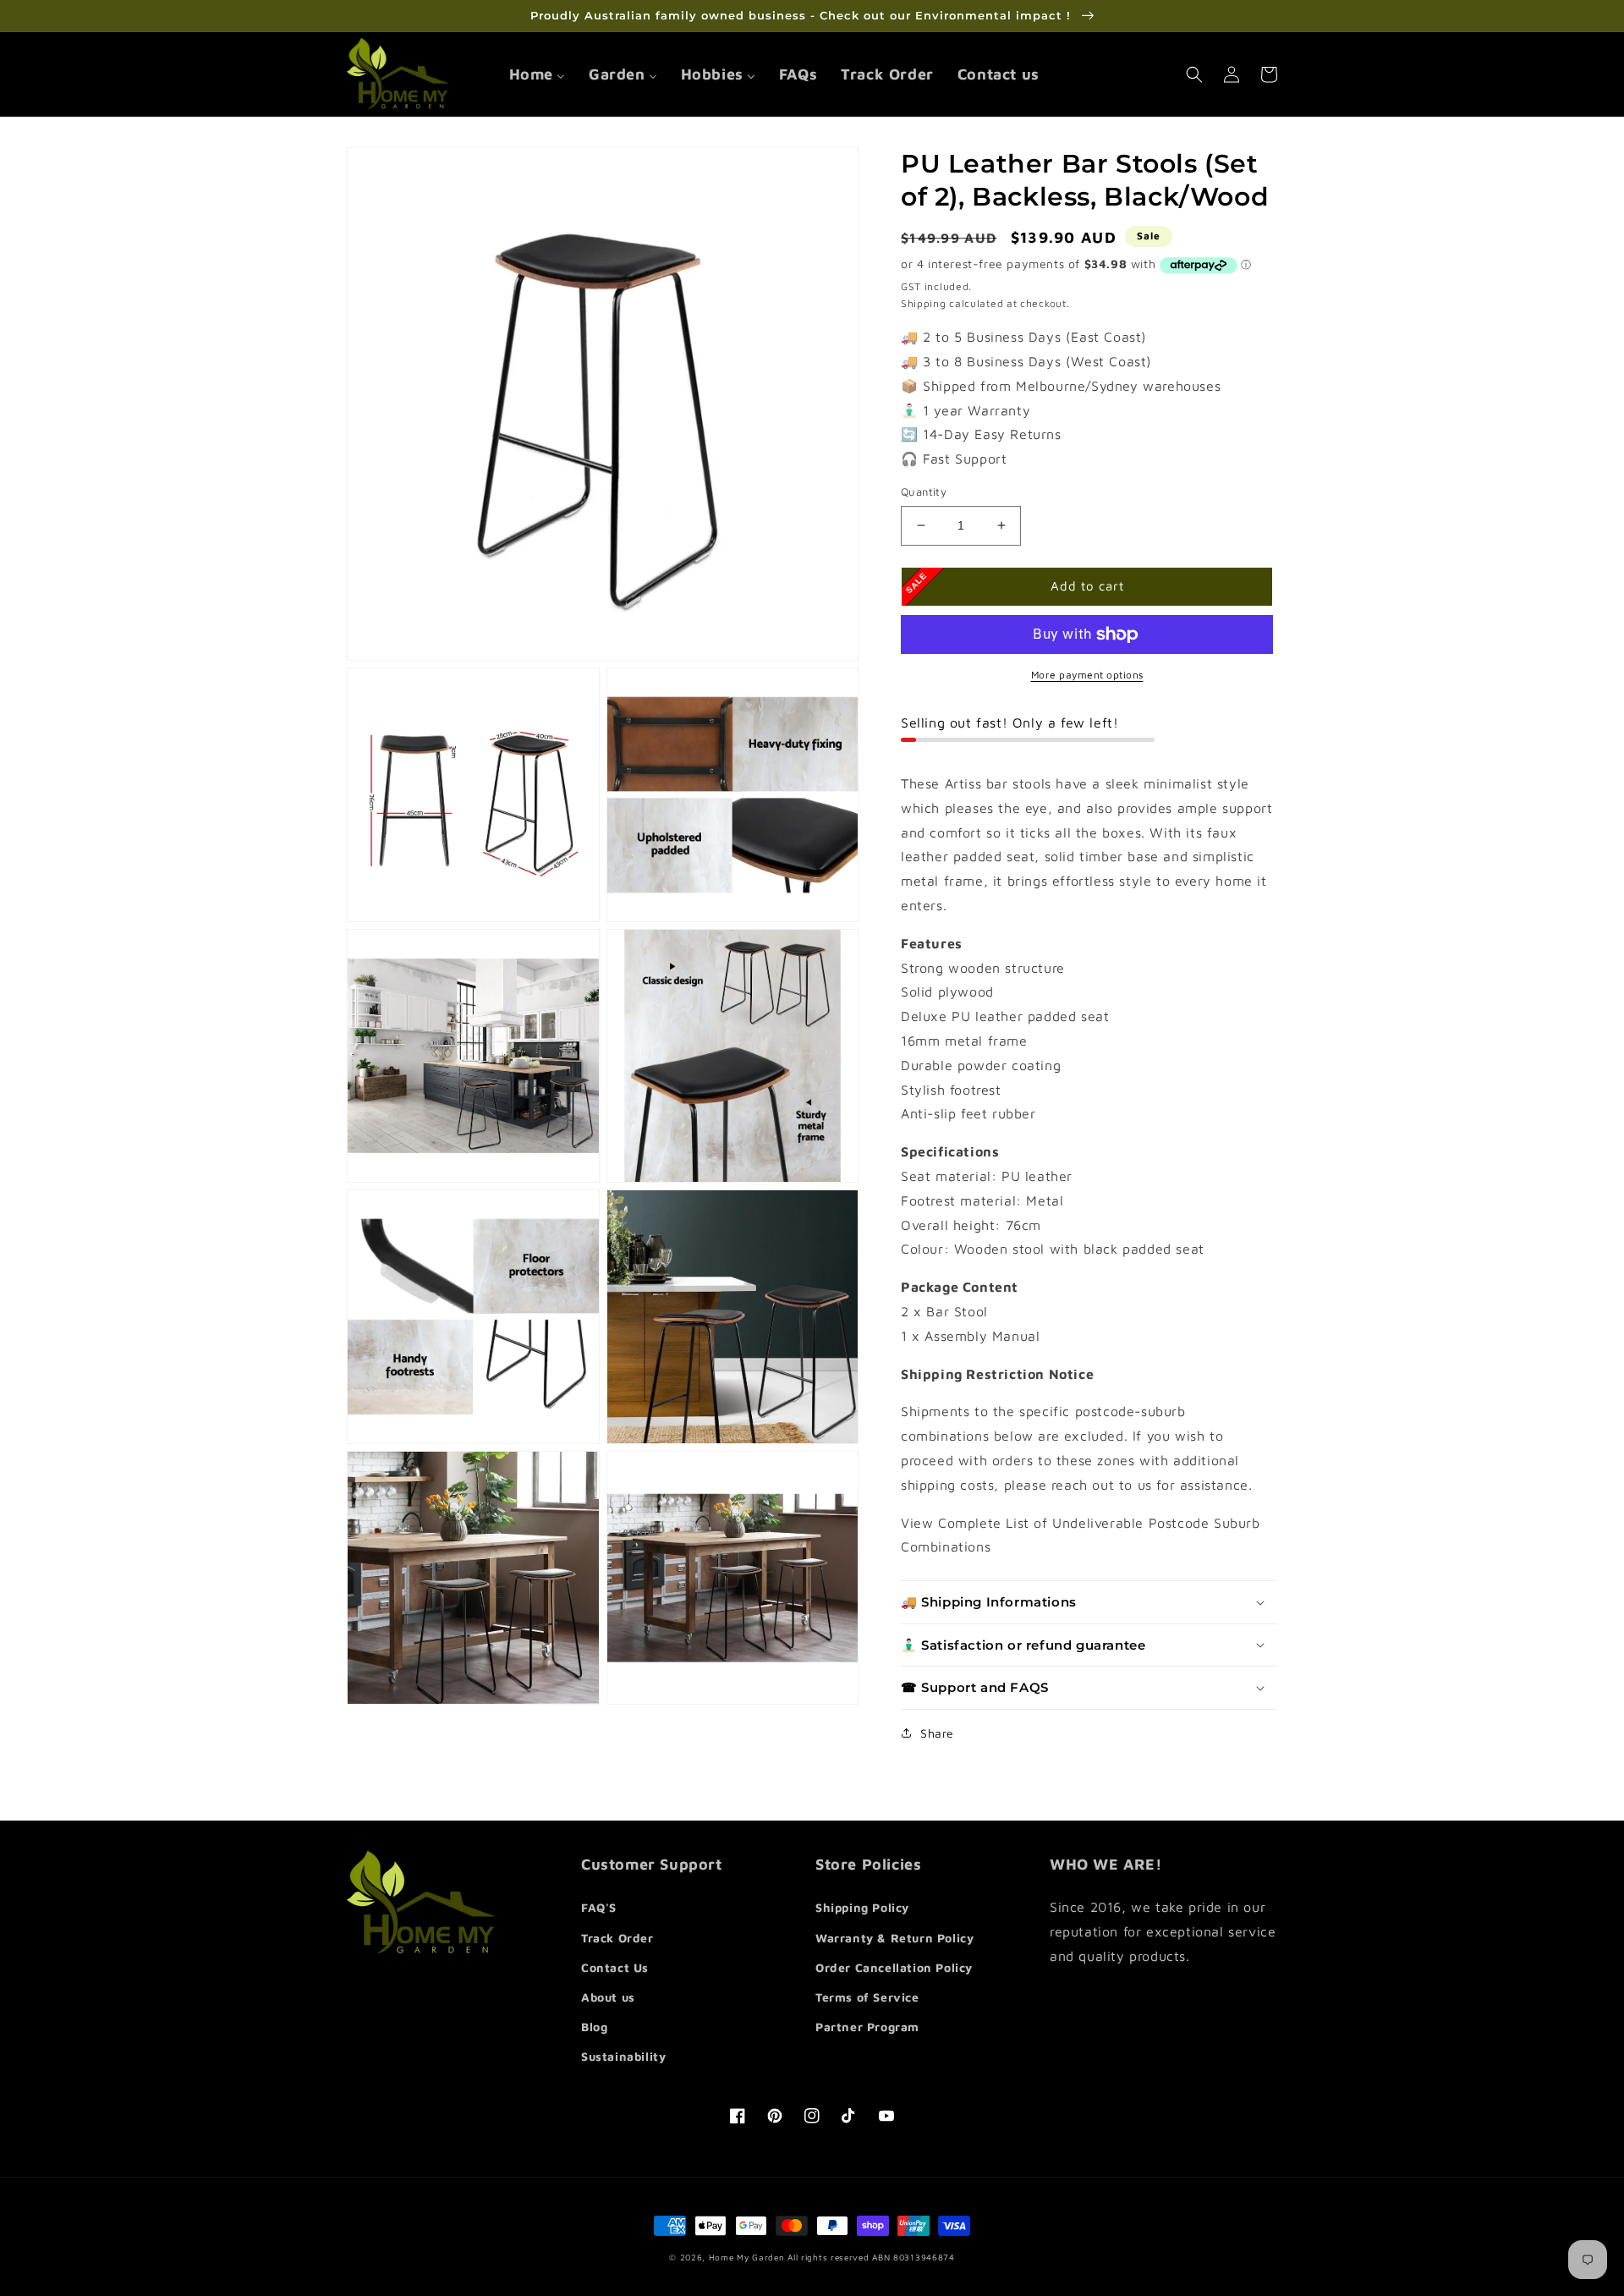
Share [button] (937, 1733)
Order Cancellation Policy (894, 1967)
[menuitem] (537, 74)
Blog (594, 2027)
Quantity (924, 492)
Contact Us (615, 1967)
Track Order (617, 1938)
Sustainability (623, 2056)
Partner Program (867, 2027)
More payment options (1087, 675)
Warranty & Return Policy (894, 1938)
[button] (1194, 74)
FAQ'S (599, 1907)
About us (608, 1997)
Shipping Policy (862, 1907)
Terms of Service (867, 1997)
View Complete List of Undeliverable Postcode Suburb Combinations (1081, 1535)
